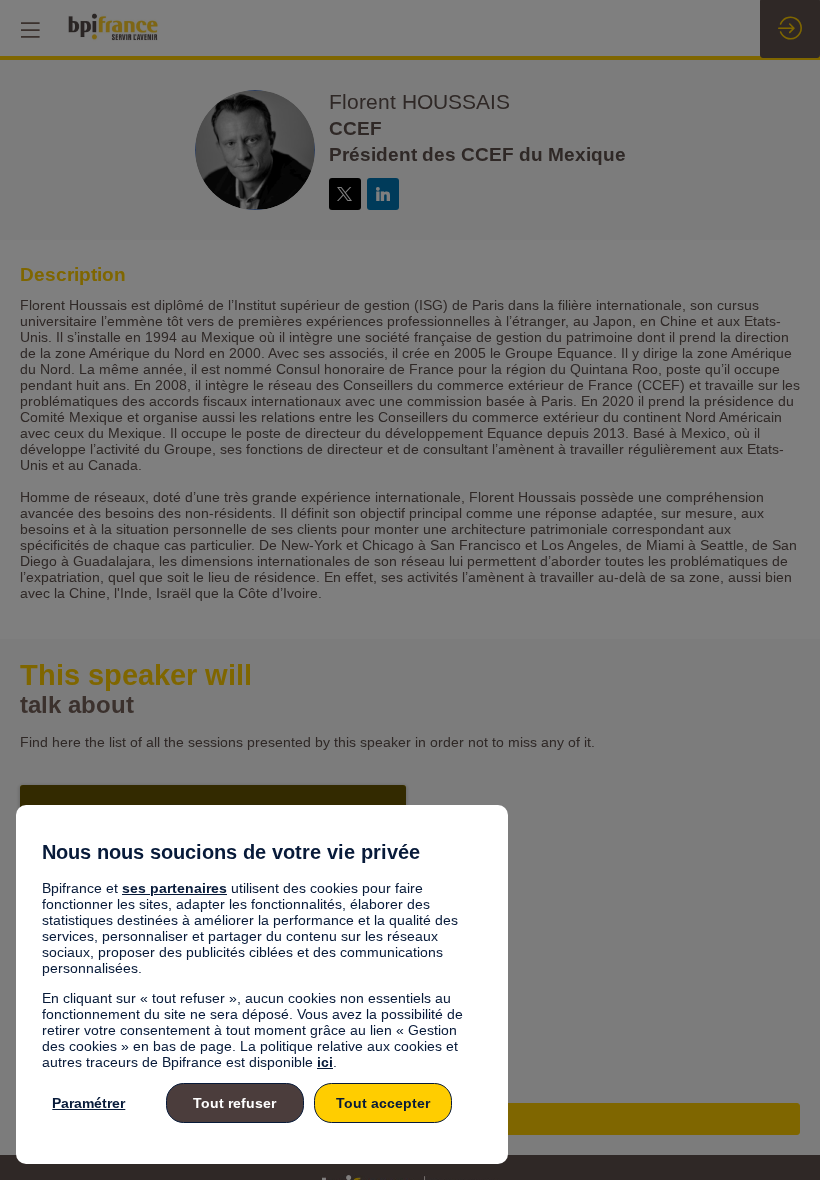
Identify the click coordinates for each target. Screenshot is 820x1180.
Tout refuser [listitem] (234, 1103)
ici (325, 1062)
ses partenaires (174, 888)
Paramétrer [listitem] (88, 1103)
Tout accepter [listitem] (383, 1103)
